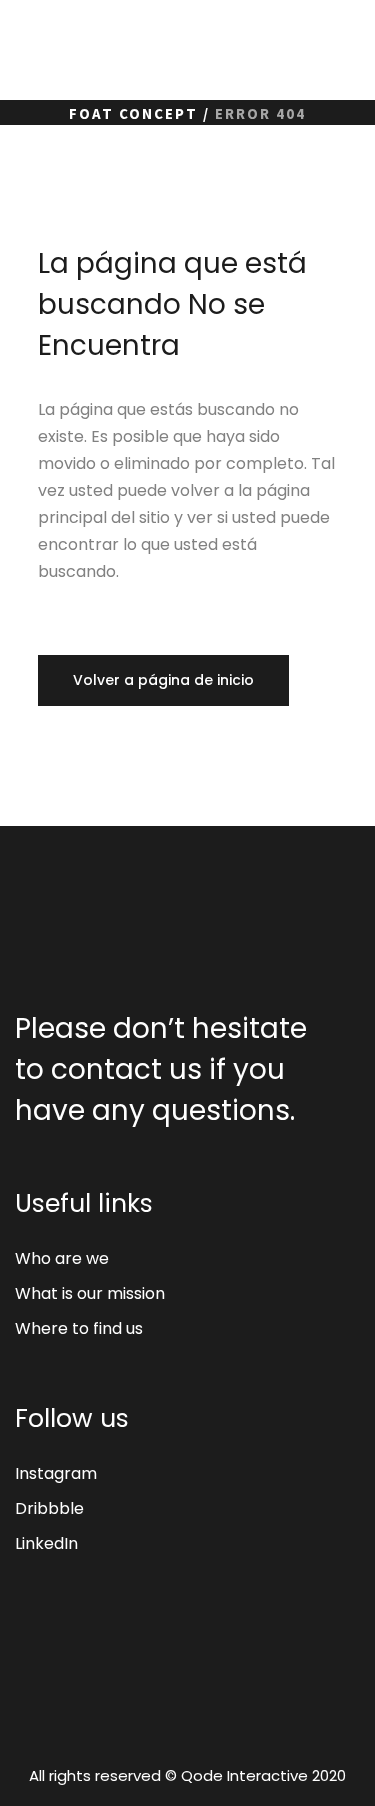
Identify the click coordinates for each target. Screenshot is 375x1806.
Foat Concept (133, 113)
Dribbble (49, 1508)
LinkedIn (46, 1543)
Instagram (56, 1473)
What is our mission (90, 1293)
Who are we (62, 1258)
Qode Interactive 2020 (263, 1775)
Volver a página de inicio (163, 680)
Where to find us (79, 1328)
